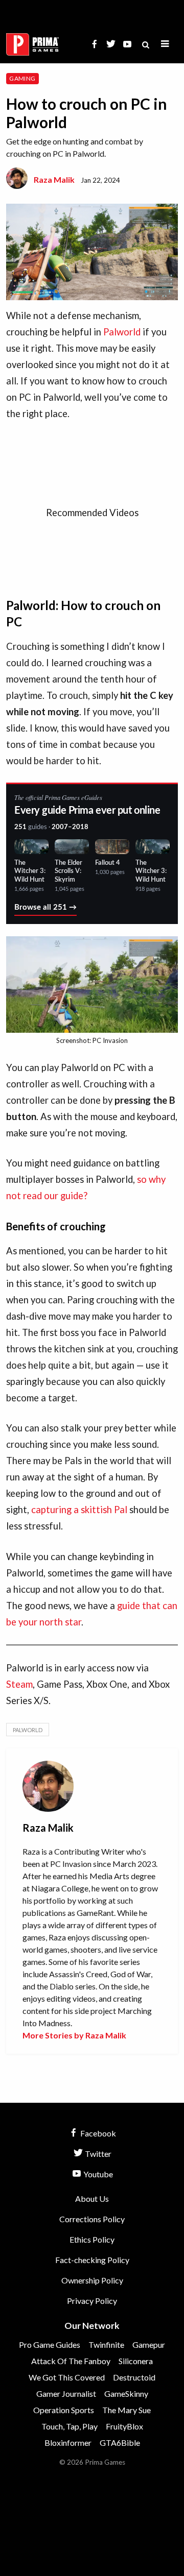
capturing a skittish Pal (79, 1510)
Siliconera (136, 2361)
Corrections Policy (92, 2219)
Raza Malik (54, 179)
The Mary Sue (126, 2410)
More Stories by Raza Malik (74, 2035)
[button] (165, 44)
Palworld (122, 332)
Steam (19, 1684)
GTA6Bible (120, 2443)
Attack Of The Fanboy (71, 2361)
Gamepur (149, 2344)
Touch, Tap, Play (70, 2426)
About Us (92, 2198)
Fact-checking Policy (92, 2260)
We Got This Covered (67, 2377)
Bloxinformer (68, 2443)
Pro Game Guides (50, 2344)
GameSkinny (126, 2393)
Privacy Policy (92, 2301)
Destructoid (134, 2377)
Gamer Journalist (66, 2393)
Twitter (97, 2154)
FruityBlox (124, 2426)
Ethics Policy (92, 2239)
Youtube (97, 2174)
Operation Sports (64, 2410)
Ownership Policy (92, 2280)
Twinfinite (106, 2344)
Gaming (22, 78)
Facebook (97, 2133)
